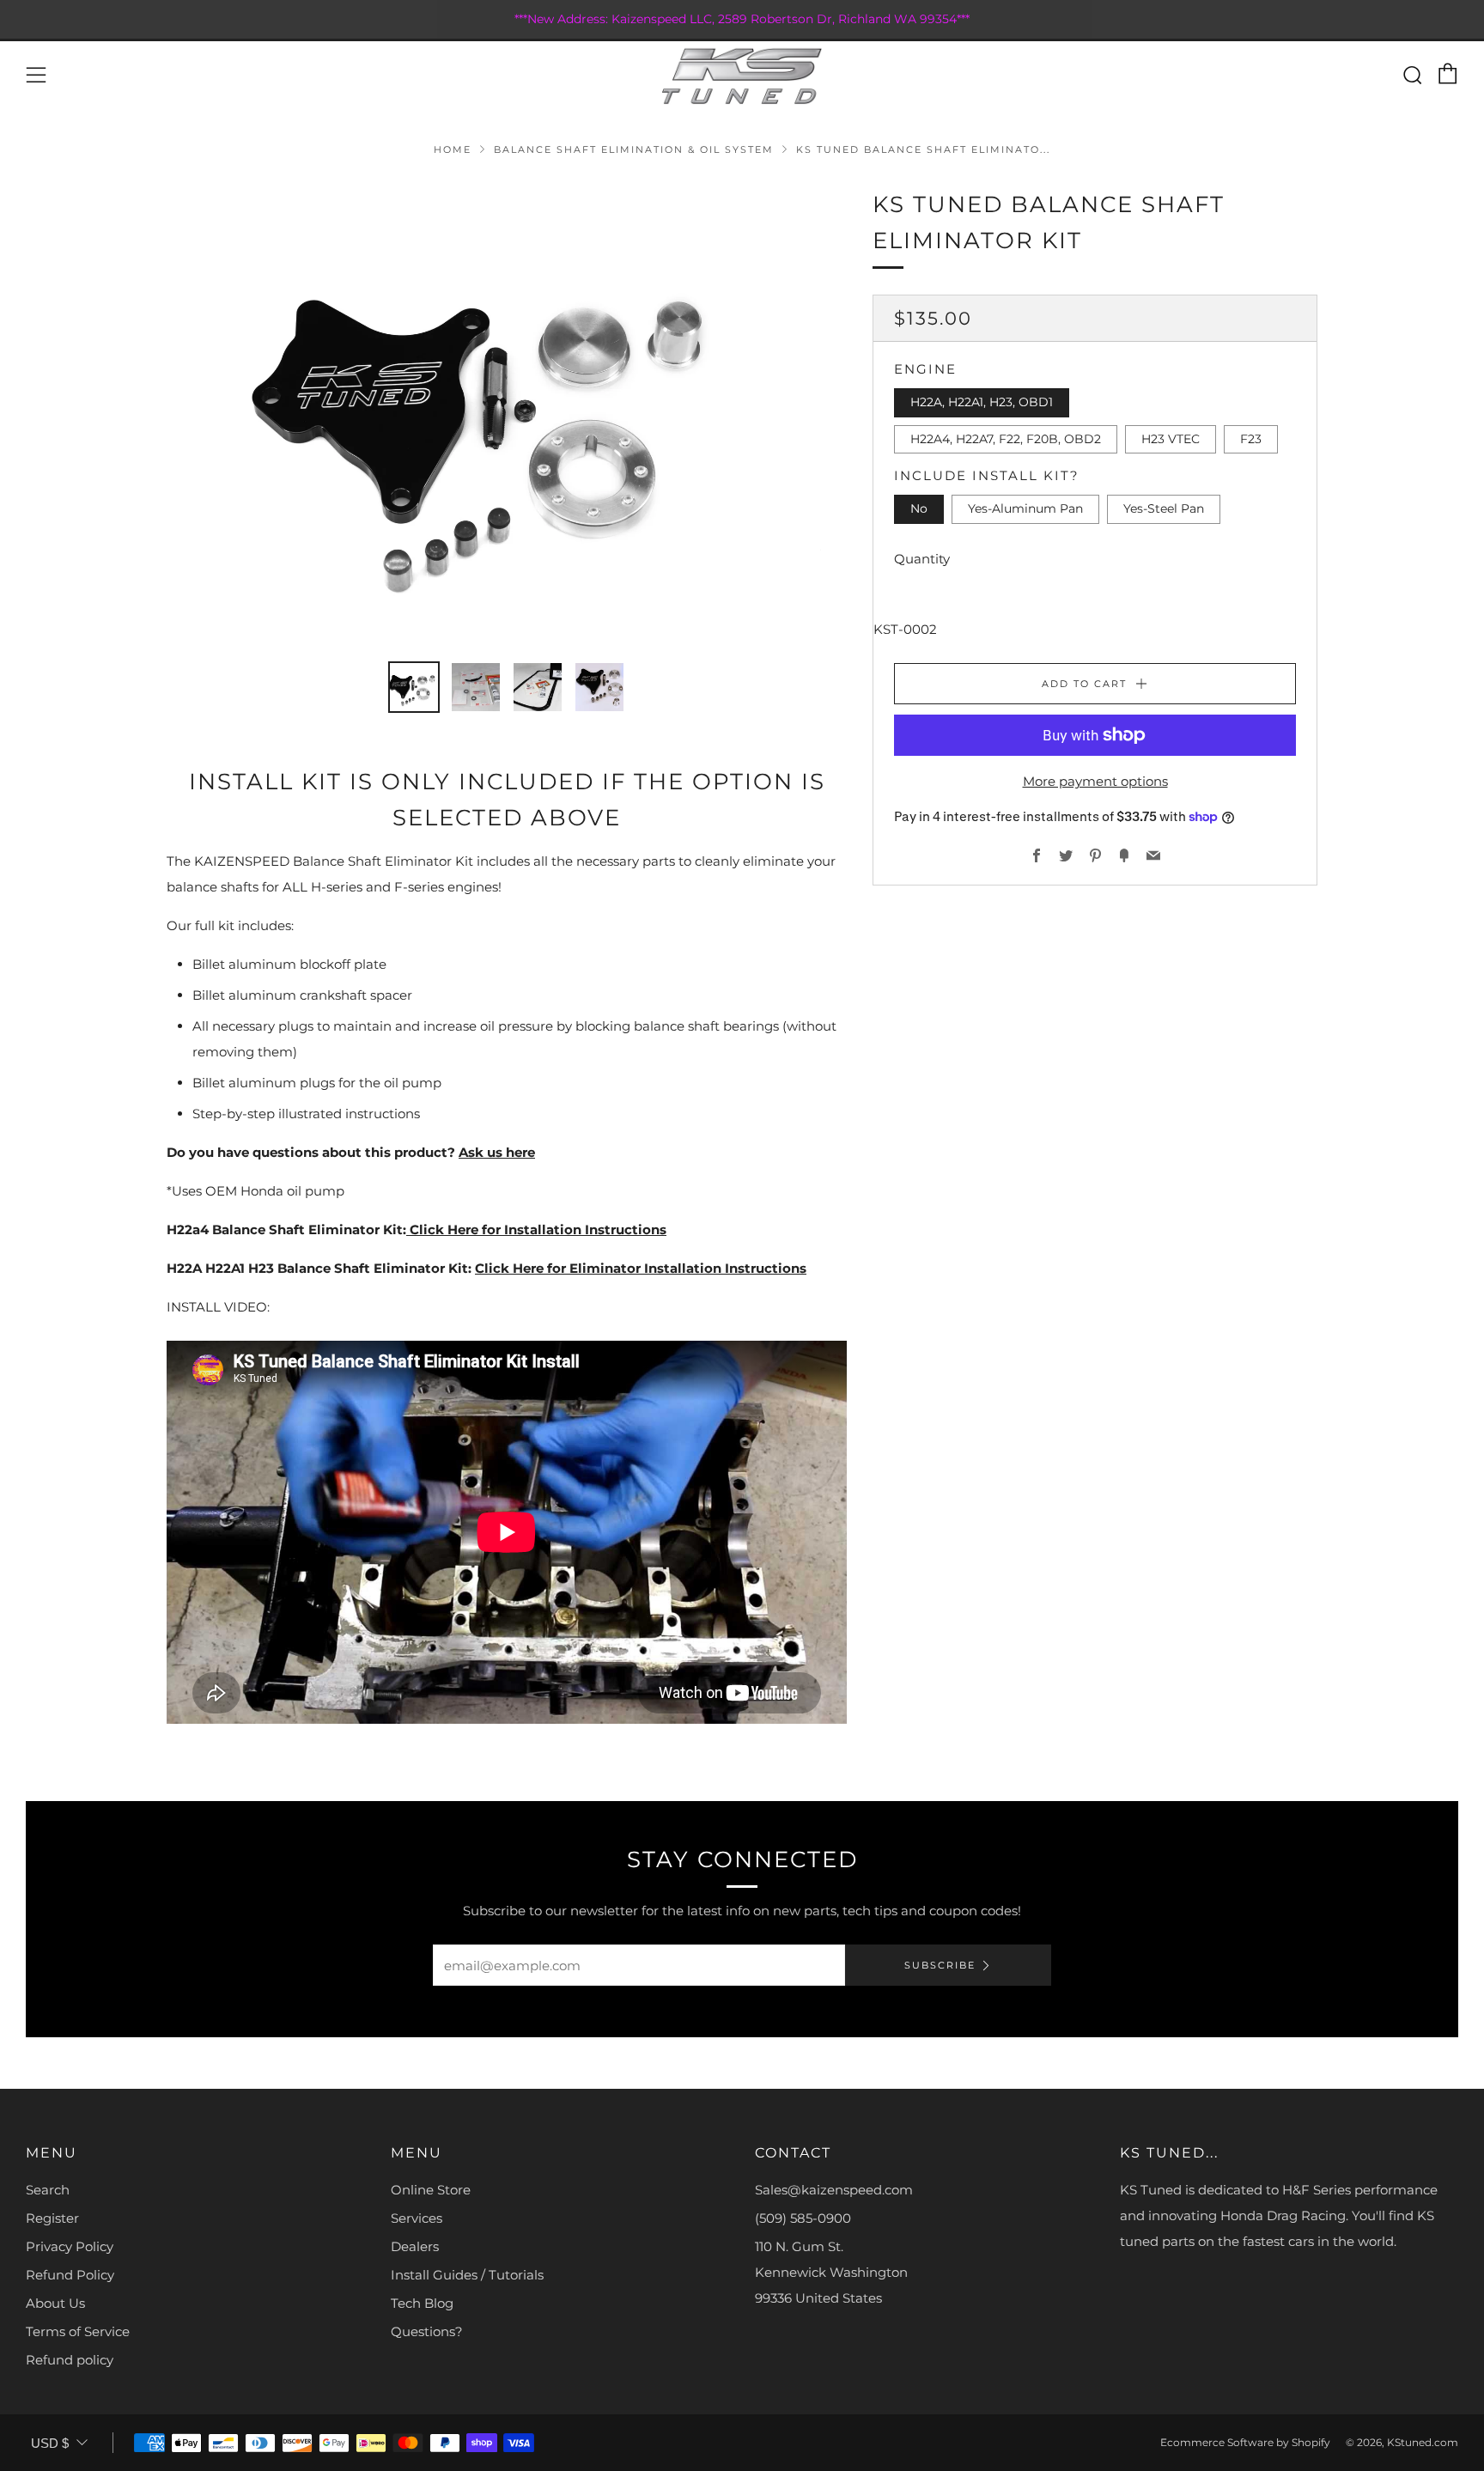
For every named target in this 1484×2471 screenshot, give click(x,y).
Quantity (922, 559)
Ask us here (497, 1152)
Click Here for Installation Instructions (536, 1229)
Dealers (415, 2246)
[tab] (414, 687)
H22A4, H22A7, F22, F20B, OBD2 (1006, 439)
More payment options (1095, 781)
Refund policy (70, 2360)
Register (52, 2218)
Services (417, 2218)
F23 (1251, 439)
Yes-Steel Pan (1164, 509)
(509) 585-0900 (803, 2218)
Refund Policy (70, 2275)
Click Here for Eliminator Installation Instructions (641, 1268)
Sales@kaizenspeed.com (834, 2190)
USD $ (50, 2443)
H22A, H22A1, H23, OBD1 (982, 403)
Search (48, 2190)
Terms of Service (78, 2331)
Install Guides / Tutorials (467, 2275)
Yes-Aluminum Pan (1025, 509)
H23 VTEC (1171, 439)
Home (453, 149)
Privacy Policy (70, 2246)
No (919, 509)
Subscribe (940, 1965)
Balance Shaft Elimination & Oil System (634, 149)
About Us (55, 2303)
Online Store (431, 2190)
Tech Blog (422, 2303)
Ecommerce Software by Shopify (1245, 2442)
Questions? (427, 2331)
